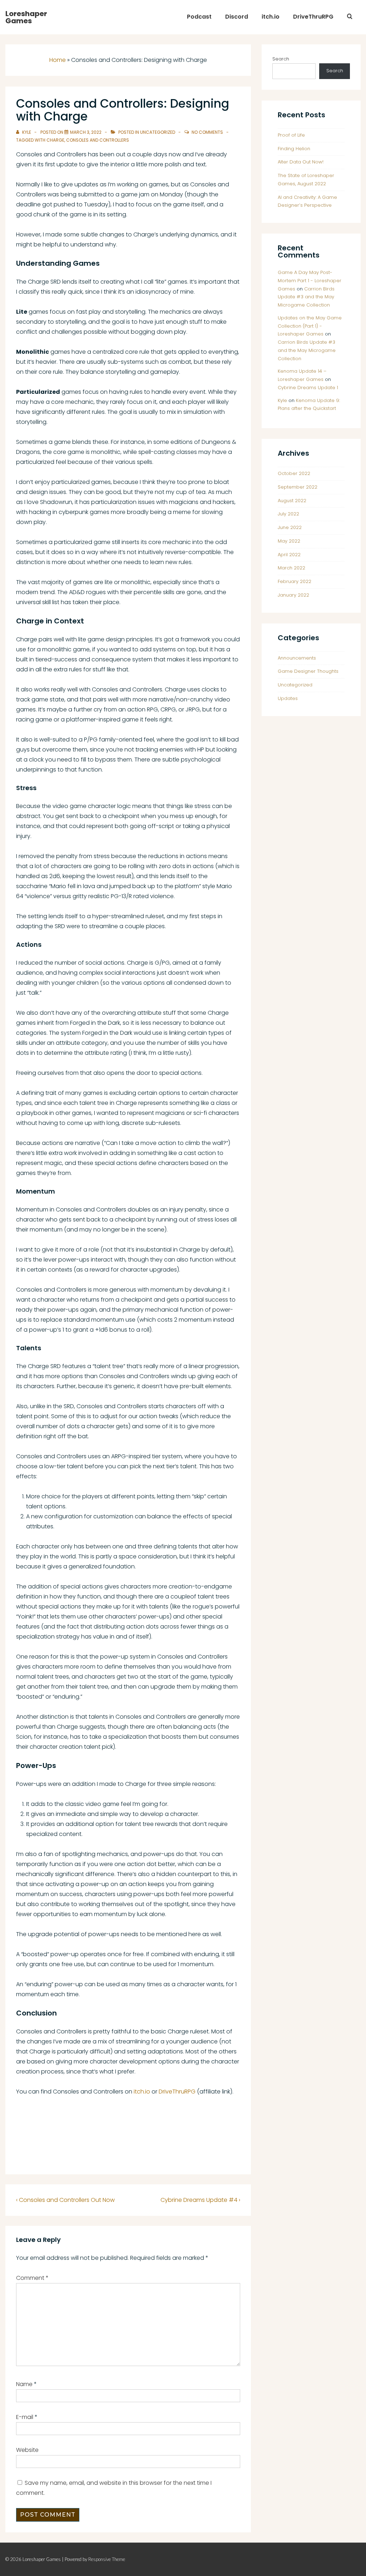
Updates (288, 698)
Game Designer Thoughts (308, 671)
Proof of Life (291, 135)
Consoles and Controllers (98, 140)
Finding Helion (294, 149)
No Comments (207, 132)
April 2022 (289, 555)
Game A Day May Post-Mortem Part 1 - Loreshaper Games (310, 281)
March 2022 (291, 568)
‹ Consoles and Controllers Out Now (65, 2200)
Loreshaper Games (26, 17)
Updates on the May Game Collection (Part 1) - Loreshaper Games (310, 326)
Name (24, 2384)
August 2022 (292, 501)
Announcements (297, 658)
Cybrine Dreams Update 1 (308, 388)
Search (281, 59)
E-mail (25, 2417)
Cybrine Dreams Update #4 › (200, 2200)
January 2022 (293, 595)
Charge (55, 140)
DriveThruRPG (313, 17)
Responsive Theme (107, 2559)
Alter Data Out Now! (301, 162)
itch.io (271, 17)
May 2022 (289, 541)
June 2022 (290, 527)
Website (27, 2450)
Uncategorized (158, 132)
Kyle (282, 400)
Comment (32, 2278)
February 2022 (295, 581)
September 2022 (298, 487)
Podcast (199, 17)
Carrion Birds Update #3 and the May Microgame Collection (306, 297)
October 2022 (294, 473)
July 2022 (288, 514)
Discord (237, 17)
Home (58, 60)
